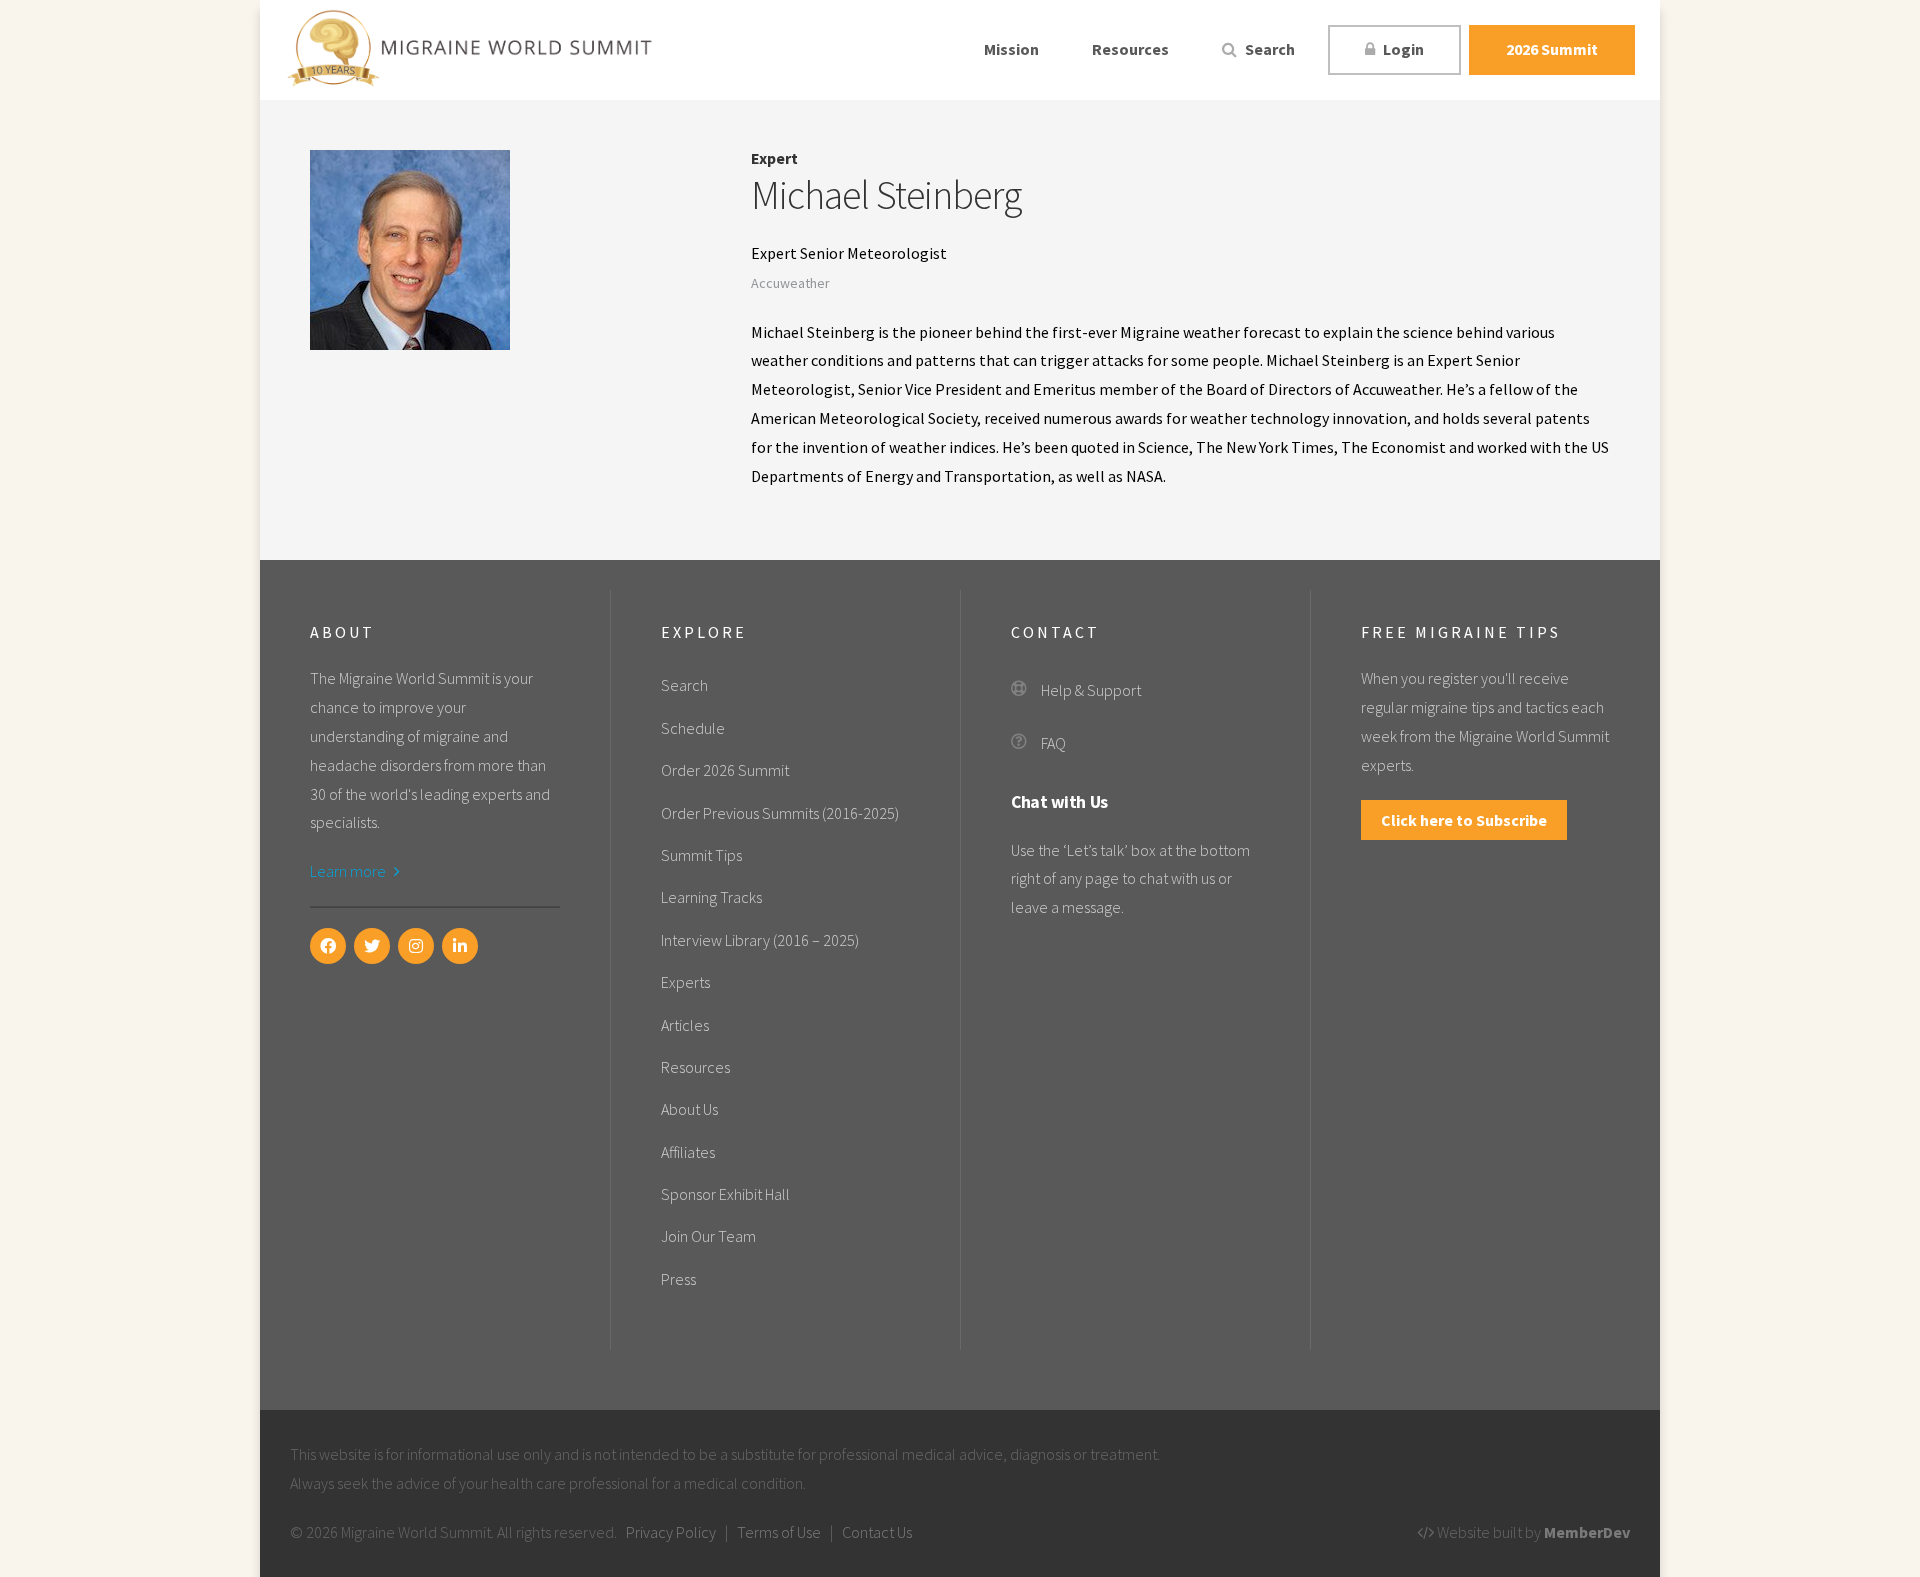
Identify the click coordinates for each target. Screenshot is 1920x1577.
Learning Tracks (711, 897)
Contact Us (877, 1532)
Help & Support (1091, 690)
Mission (1011, 49)
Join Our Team (708, 1236)
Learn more (349, 871)
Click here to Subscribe (1464, 820)
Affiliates (688, 1152)
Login (1402, 49)
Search (1268, 49)
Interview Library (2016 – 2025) (760, 940)
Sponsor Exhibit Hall (725, 1194)
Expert (774, 158)
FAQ (1053, 743)
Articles (685, 1025)
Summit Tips (701, 855)
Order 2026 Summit (725, 770)
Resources (1130, 49)
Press (678, 1279)
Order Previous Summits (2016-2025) (780, 813)
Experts (685, 982)
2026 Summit (1552, 49)
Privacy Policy (671, 1532)
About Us (689, 1109)
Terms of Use (779, 1532)
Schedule (693, 728)
